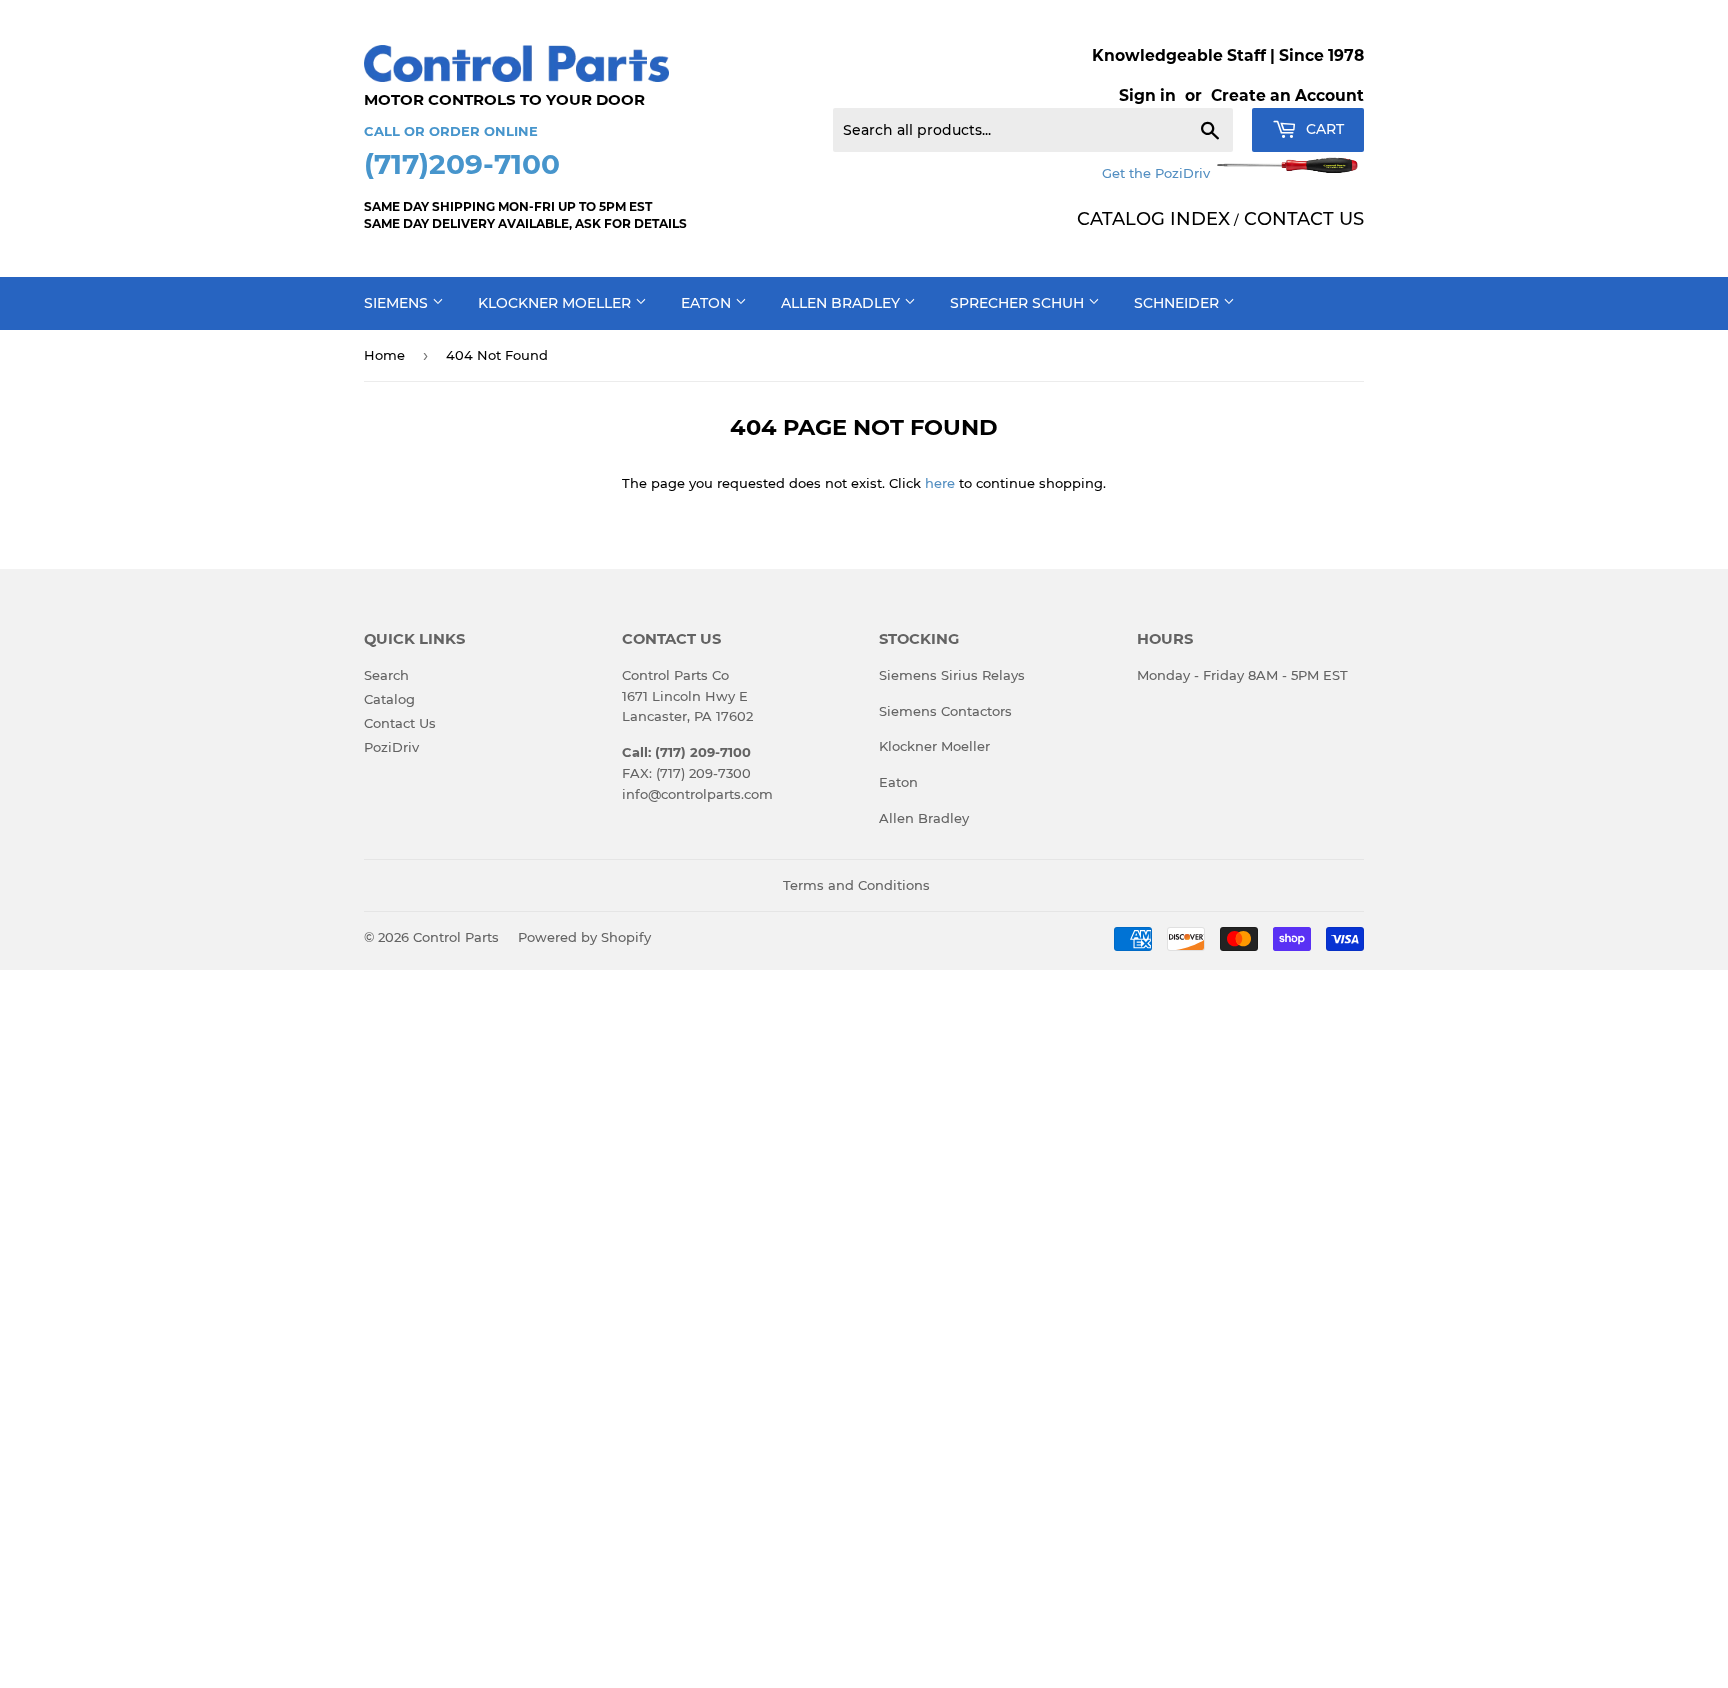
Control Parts (456, 937)
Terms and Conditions (856, 885)
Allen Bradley (842, 303)
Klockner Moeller (556, 303)
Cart (1323, 129)
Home (384, 355)
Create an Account (1287, 95)
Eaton (708, 303)
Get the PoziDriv (1158, 173)
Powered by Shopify (584, 937)
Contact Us (400, 723)
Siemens (398, 303)
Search (386, 675)
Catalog (389, 699)
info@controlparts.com (697, 794)
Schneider (1178, 303)
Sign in (1147, 95)
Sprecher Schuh (1019, 303)
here (940, 483)
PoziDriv (391, 747)
